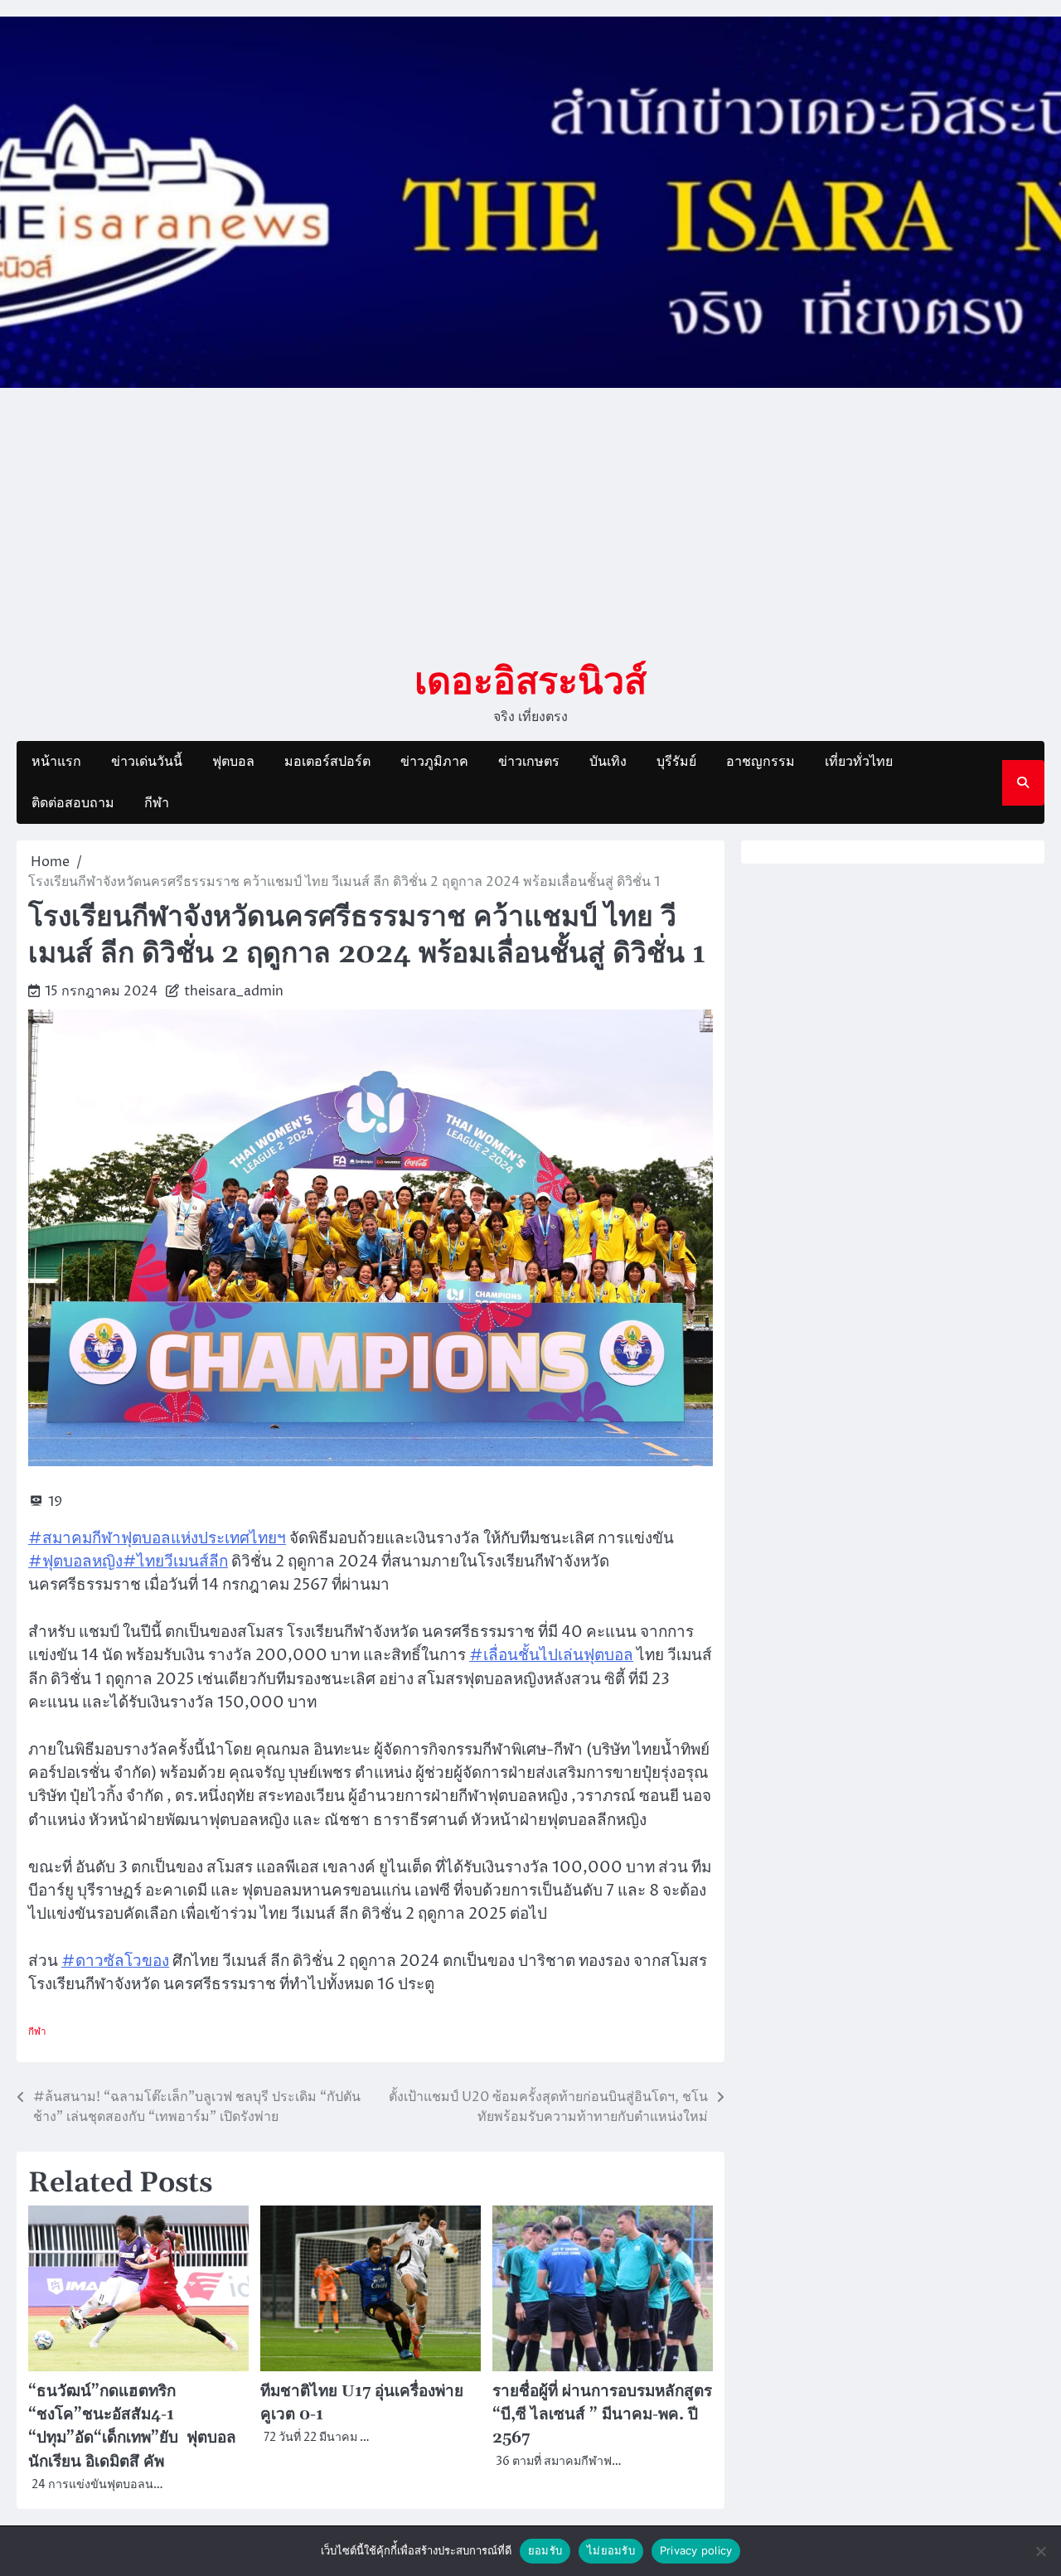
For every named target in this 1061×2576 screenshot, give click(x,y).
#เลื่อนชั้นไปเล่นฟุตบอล (551, 1656)
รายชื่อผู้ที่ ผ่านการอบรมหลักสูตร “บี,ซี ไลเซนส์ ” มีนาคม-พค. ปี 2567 (602, 2415)
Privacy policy (696, 2550)
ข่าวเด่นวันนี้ (147, 762)
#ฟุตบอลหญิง (75, 1562)
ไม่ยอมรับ (611, 2550)
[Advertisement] (530, 523)
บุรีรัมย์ (676, 762)
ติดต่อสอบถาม (73, 803)
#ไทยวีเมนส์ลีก (175, 1562)
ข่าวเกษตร (529, 762)
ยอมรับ (545, 2550)
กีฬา (157, 803)
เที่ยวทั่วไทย (859, 762)
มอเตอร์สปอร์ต (327, 762)
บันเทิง (608, 762)
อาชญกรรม (761, 762)
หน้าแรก (56, 762)
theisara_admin (234, 991)
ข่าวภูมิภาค (434, 762)
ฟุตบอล (233, 762)
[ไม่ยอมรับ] (1040, 2551)
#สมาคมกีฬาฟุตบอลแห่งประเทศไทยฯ (157, 1539)
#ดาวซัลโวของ (115, 1961)
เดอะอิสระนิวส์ (530, 680)
